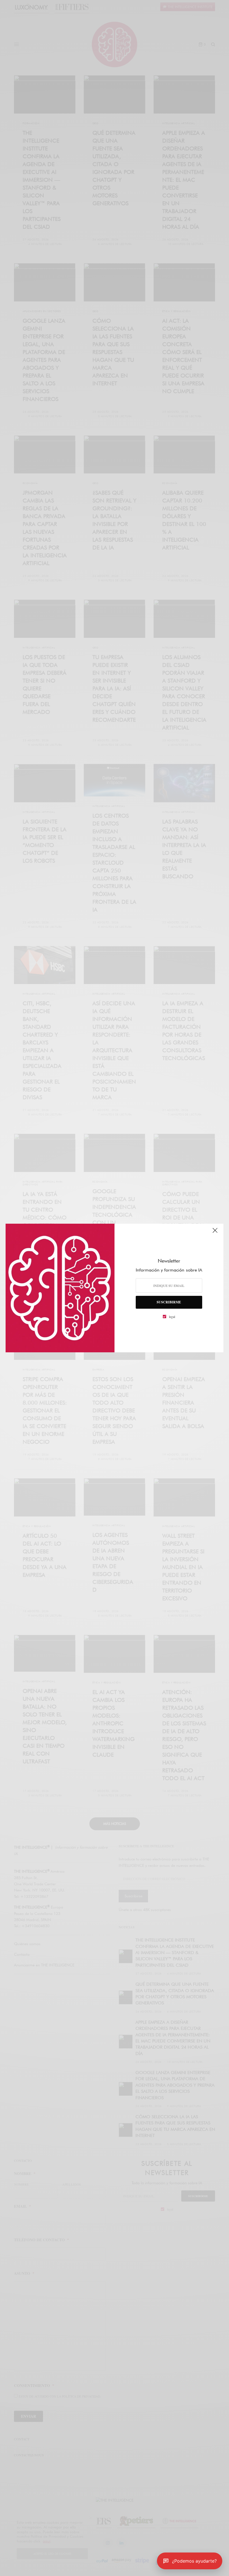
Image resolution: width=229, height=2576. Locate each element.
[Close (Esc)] (215, 1233)
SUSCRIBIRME (169, 1302)
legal (172, 1317)
